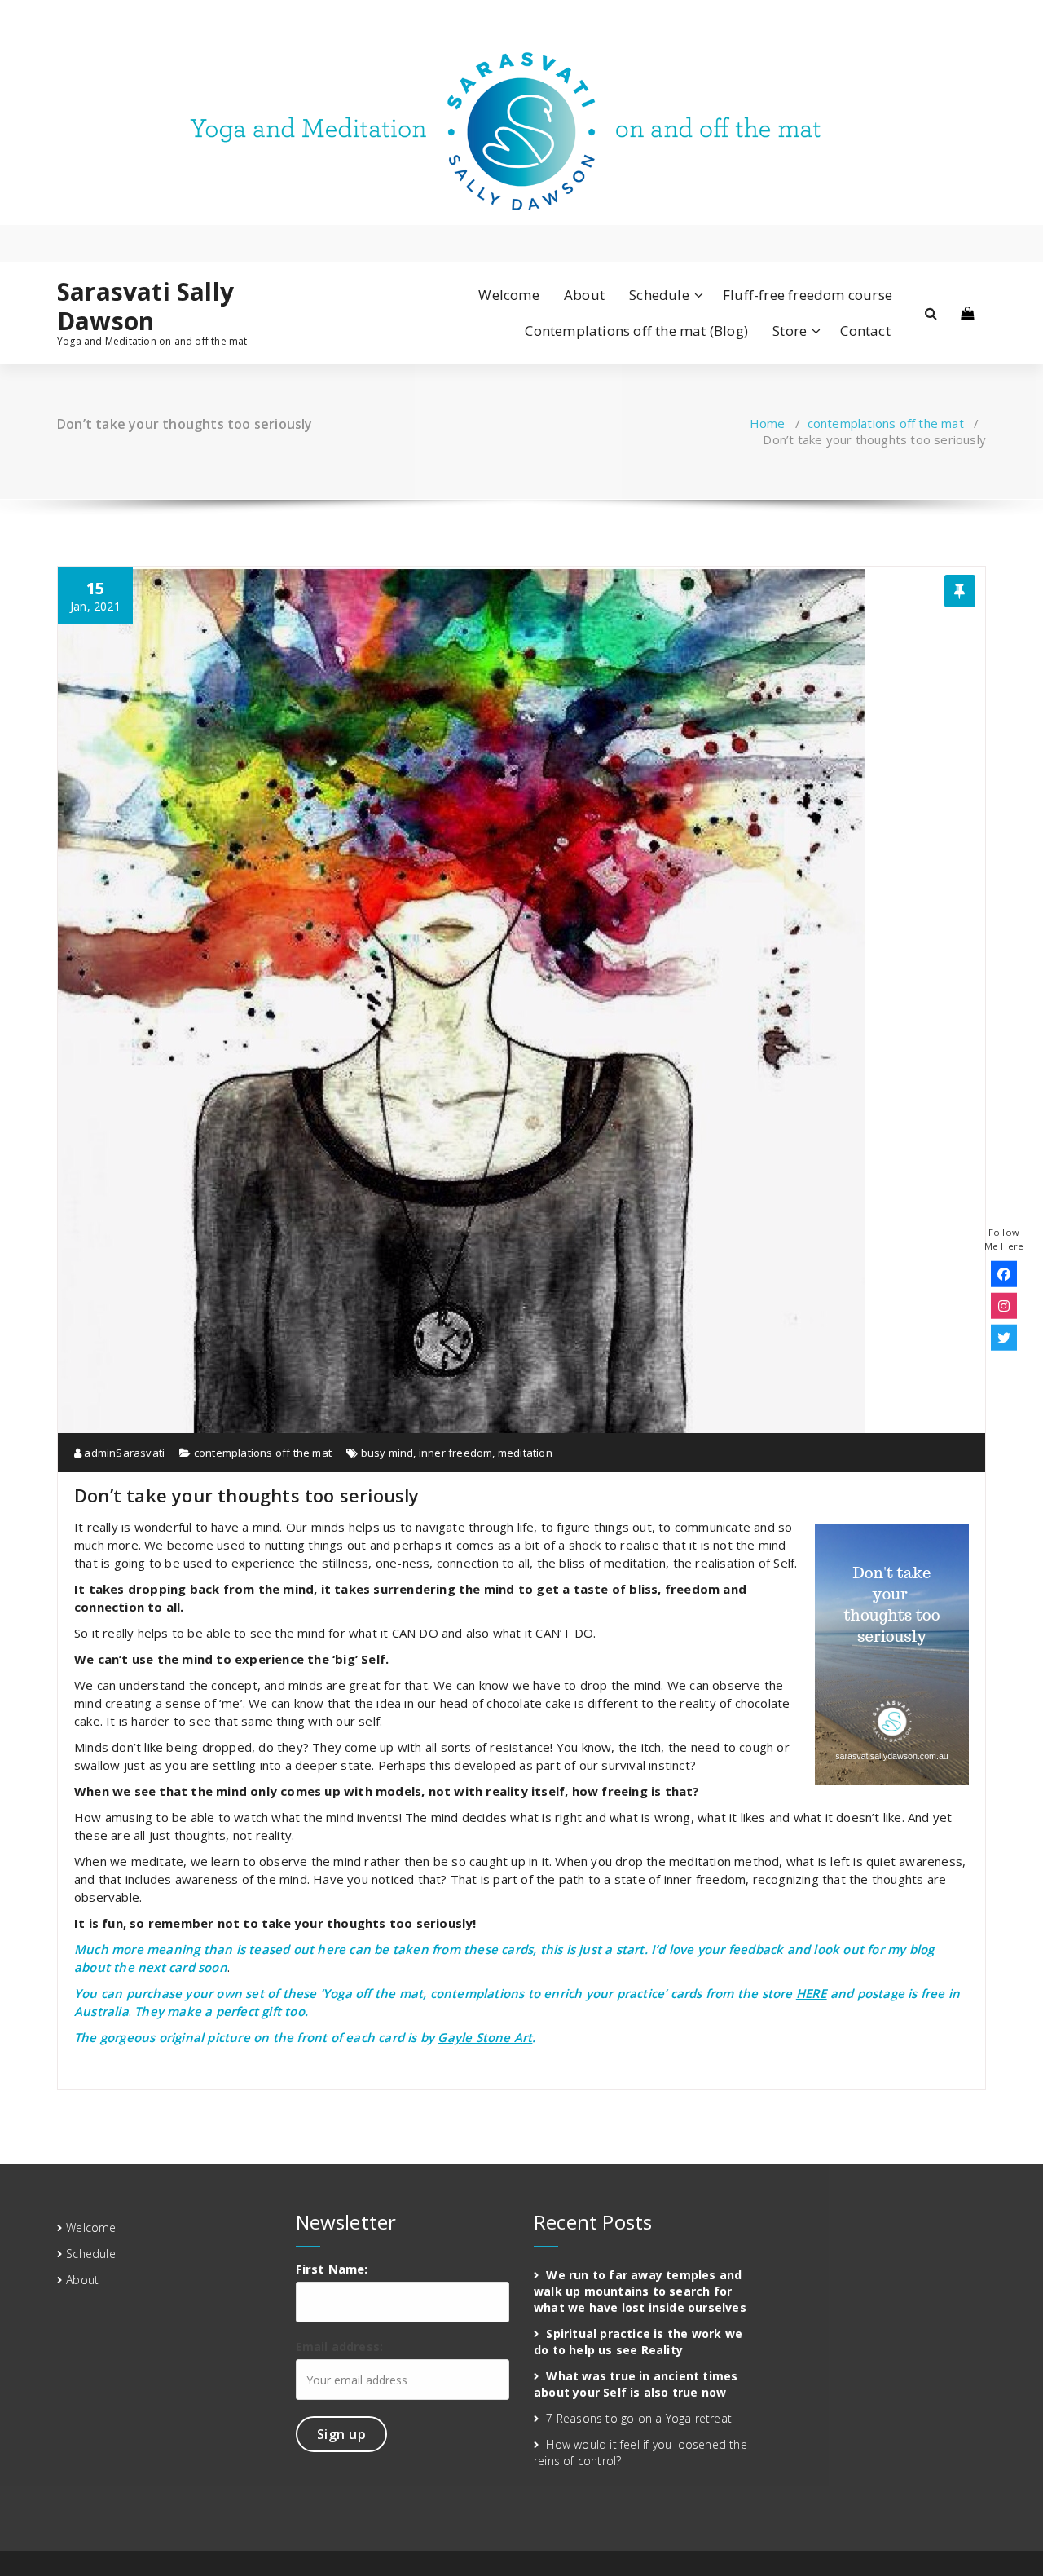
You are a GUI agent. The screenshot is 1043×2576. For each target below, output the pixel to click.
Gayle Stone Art (485, 2037)
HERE (812, 1993)
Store (790, 331)
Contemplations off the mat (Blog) (636, 331)
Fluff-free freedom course (808, 295)
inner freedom (456, 1453)
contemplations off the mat (886, 423)
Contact (865, 331)
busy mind (387, 1453)
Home (768, 423)
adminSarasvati (123, 1453)
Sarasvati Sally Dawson (145, 307)
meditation (525, 1453)
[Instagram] (1004, 1305)
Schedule (659, 295)
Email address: (340, 2347)
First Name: (332, 2269)
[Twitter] (1004, 1337)
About (584, 295)
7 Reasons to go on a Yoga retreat (639, 2418)
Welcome (508, 295)
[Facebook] (1004, 1273)
